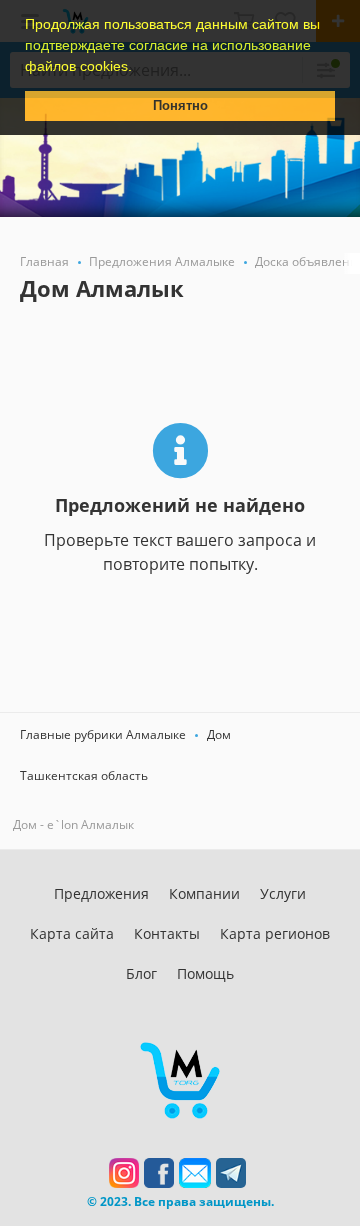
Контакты (167, 933)
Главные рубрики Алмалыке (103, 734)
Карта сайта (72, 933)
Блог (141, 973)
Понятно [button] (180, 106)
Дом (219, 734)
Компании (204, 893)
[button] (139, 68)
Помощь (205, 973)
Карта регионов (275, 933)
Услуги (283, 893)
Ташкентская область (84, 775)
